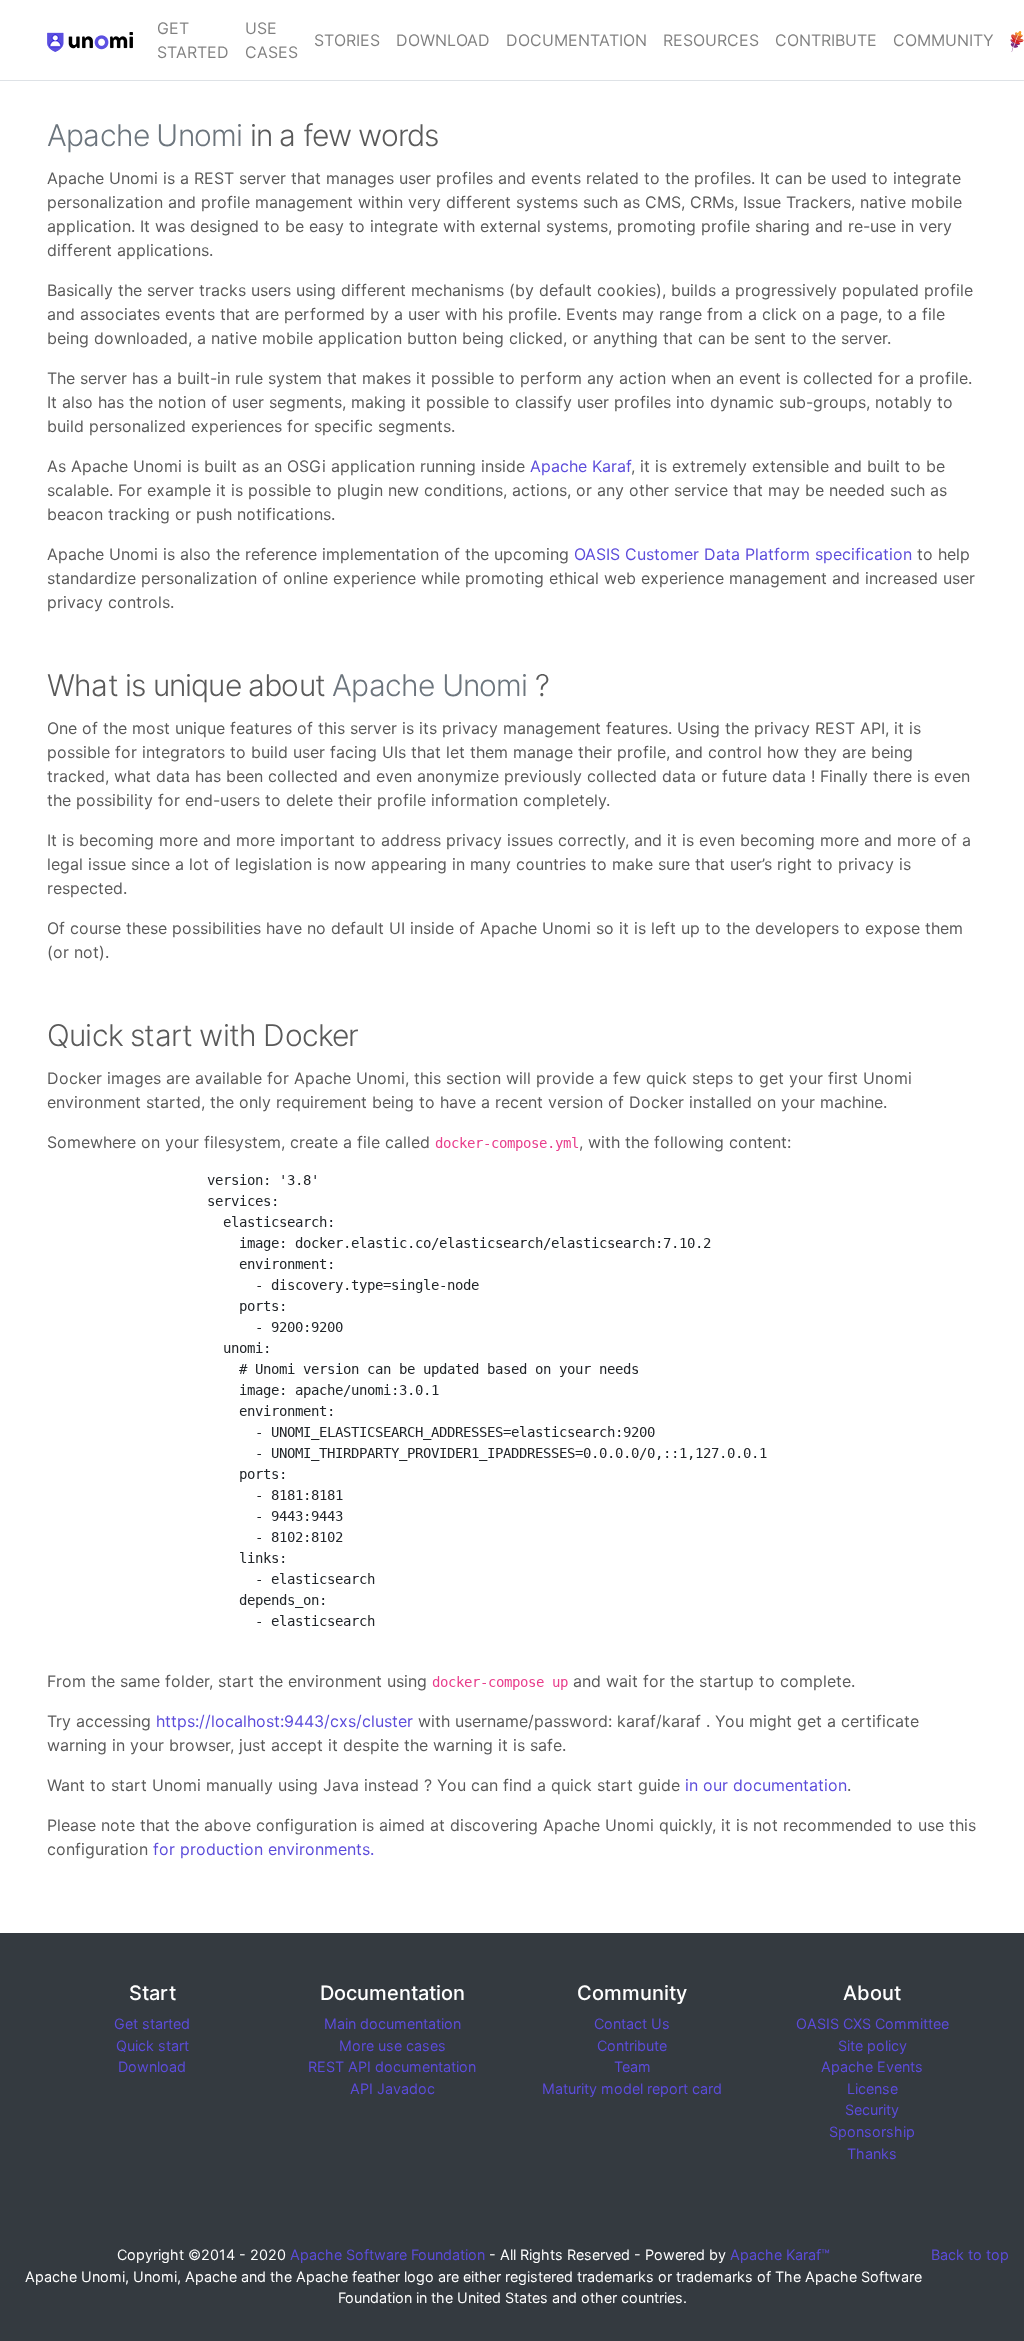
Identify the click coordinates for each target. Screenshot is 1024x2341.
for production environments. (263, 1849)
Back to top (970, 2254)
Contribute (826, 40)
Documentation (576, 40)
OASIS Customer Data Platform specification (743, 554)
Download (443, 40)
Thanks (872, 2153)
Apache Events (872, 2066)
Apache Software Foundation (387, 2254)
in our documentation (766, 1785)
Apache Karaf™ (780, 2254)
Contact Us (632, 2023)
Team (632, 2066)
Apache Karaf (580, 466)
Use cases (271, 40)
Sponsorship (872, 2131)
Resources (711, 40)
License (872, 2088)
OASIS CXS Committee (872, 2023)
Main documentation (392, 2023)
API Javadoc (392, 2088)
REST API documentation (392, 2066)
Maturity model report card (632, 2088)
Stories (347, 40)
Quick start (152, 2045)
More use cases (392, 2045)
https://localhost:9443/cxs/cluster (284, 1721)
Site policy (872, 2045)
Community (943, 40)
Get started (193, 40)
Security (872, 2109)
